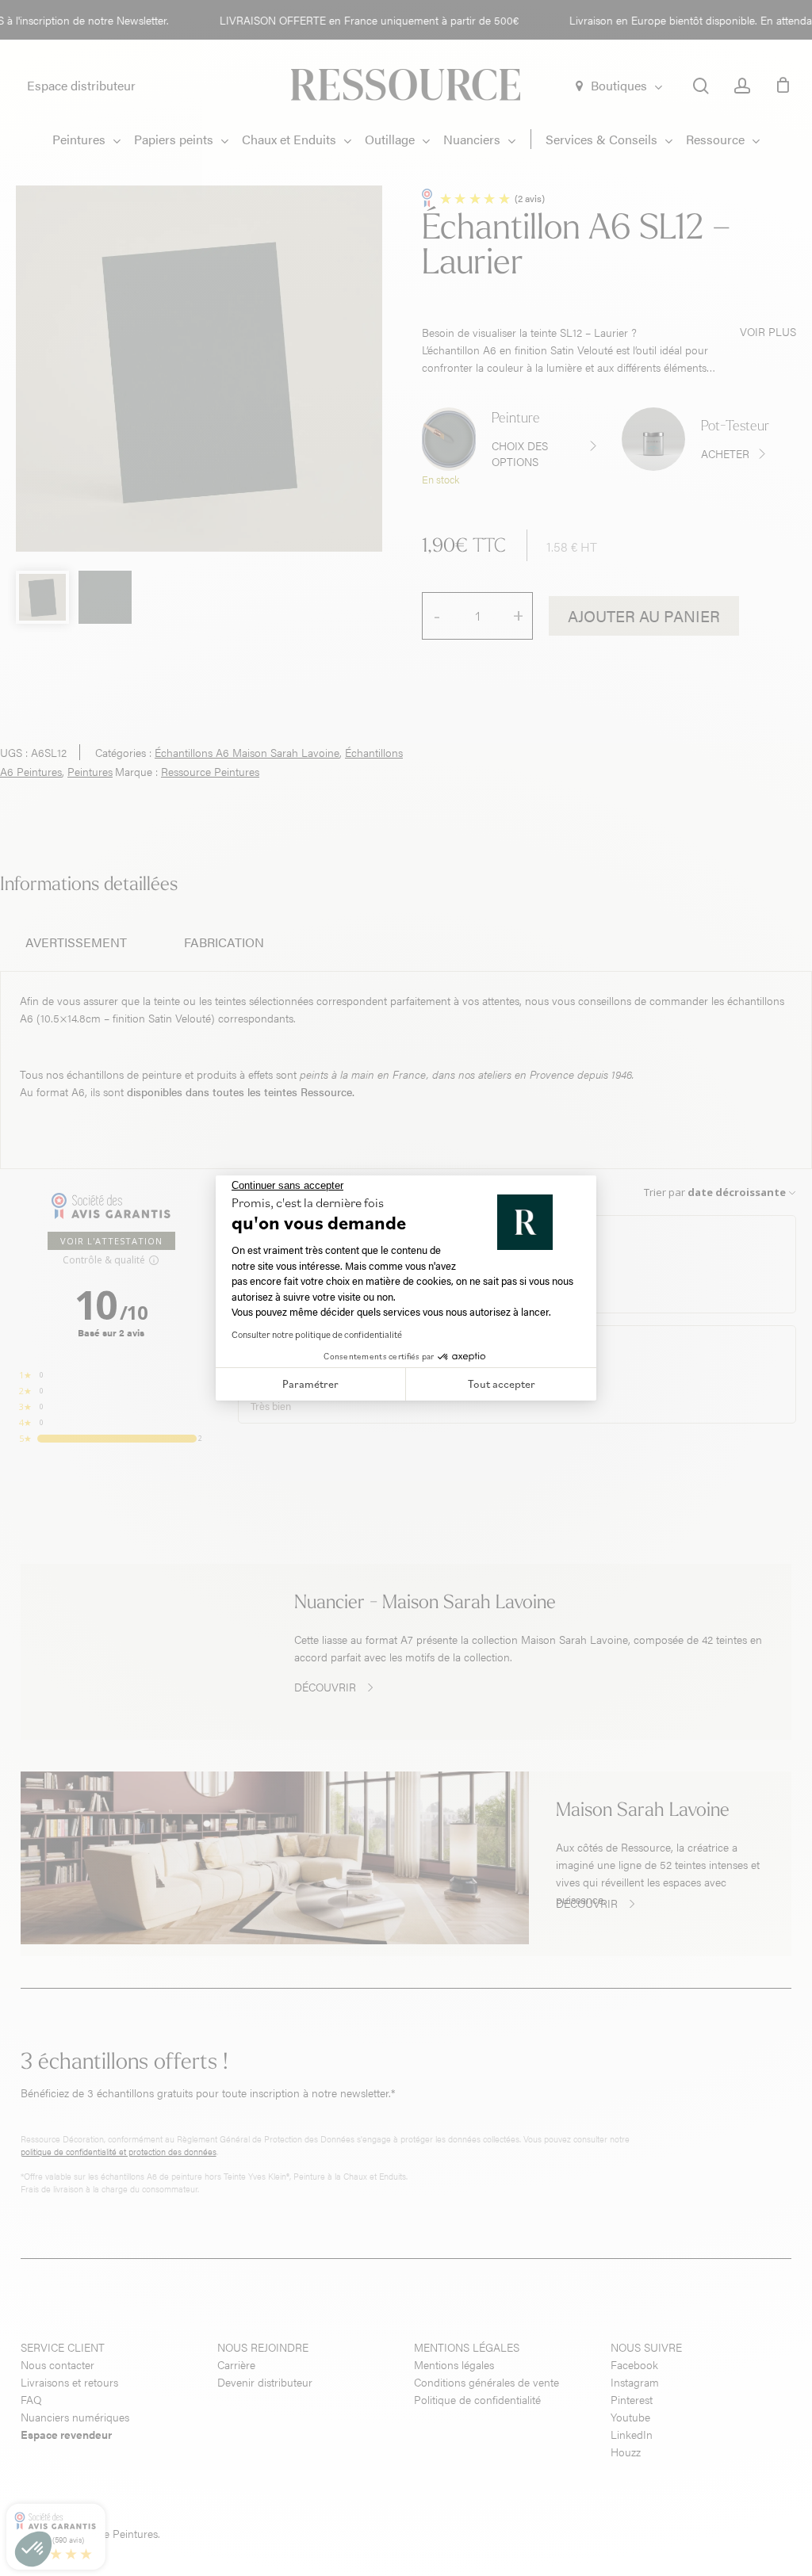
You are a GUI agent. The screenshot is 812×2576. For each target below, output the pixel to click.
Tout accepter (502, 1384)
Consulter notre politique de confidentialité (317, 1334)
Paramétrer (310, 1384)
